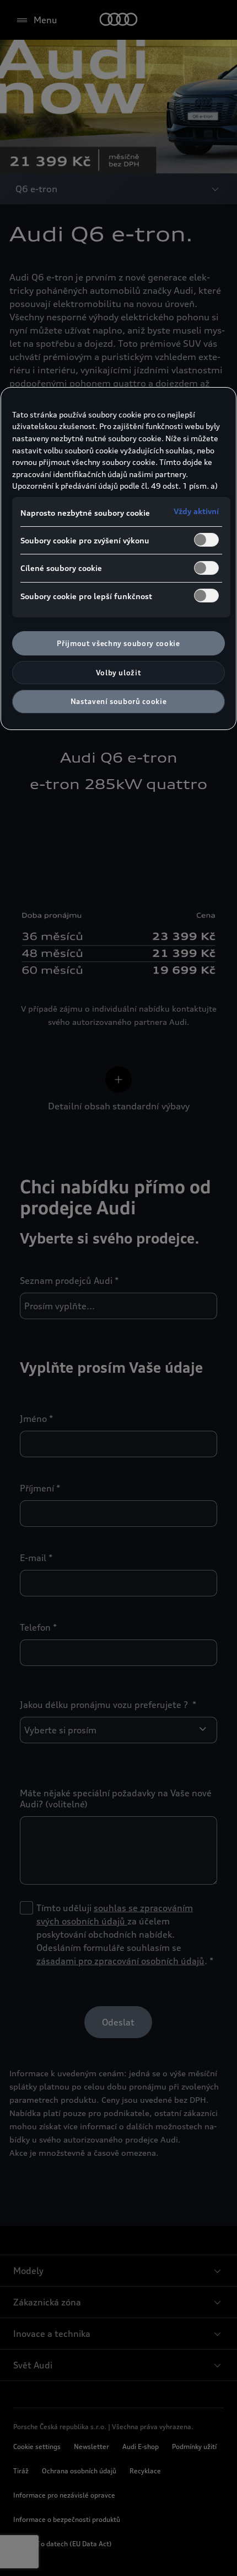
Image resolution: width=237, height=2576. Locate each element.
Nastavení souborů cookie (119, 701)
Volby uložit (119, 673)
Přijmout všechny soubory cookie (118, 643)
